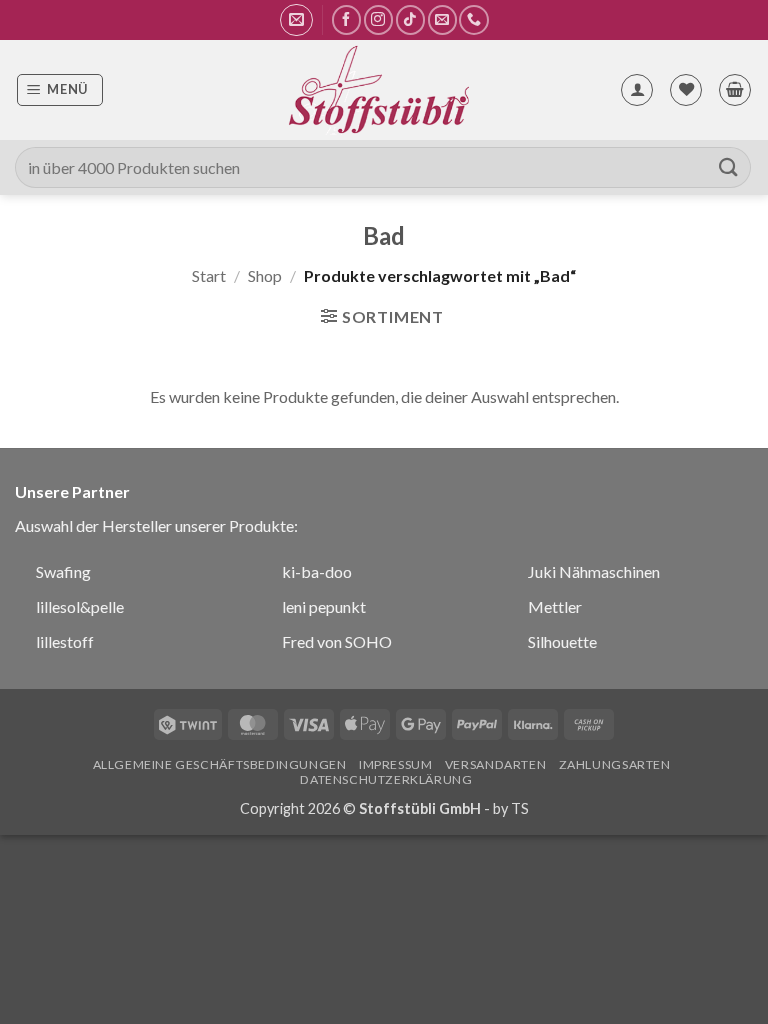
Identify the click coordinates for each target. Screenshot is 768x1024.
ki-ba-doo (317, 571)
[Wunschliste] (686, 90)
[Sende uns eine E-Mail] (442, 19)
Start (209, 275)
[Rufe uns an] (473, 19)
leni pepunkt (324, 606)
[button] (296, 20)
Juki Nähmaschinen (594, 571)
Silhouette (562, 641)
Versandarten (495, 764)
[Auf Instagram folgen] (378, 19)
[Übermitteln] (729, 167)
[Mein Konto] (637, 90)
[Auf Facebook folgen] (346, 19)
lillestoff (65, 641)
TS (520, 808)
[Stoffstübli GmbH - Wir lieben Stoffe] (378, 90)
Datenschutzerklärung (386, 779)
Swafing (63, 571)
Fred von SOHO (337, 641)
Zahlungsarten (615, 764)
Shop (265, 275)
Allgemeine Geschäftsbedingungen (220, 764)
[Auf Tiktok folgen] (410, 19)
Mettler (555, 606)
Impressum (396, 764)
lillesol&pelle (80, 606)
